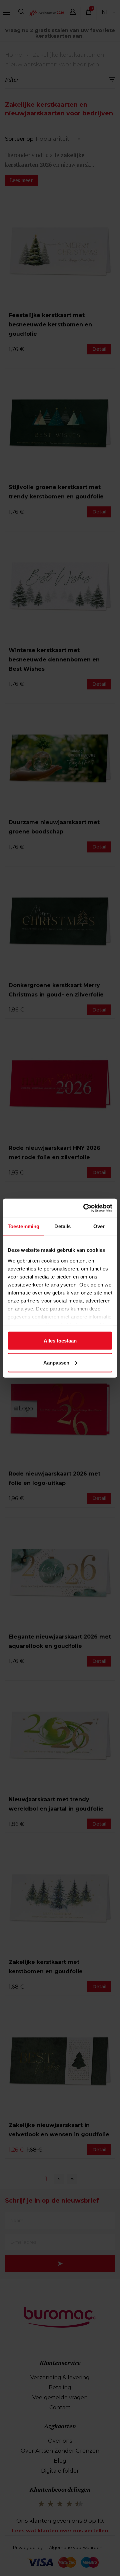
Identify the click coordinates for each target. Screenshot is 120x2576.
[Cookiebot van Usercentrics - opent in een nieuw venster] (85, 1208)
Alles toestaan (60, 1341)
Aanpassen (56, 1362)
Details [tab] (62, 1226)
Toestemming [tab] (23, 1226)
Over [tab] (99, 1226)
